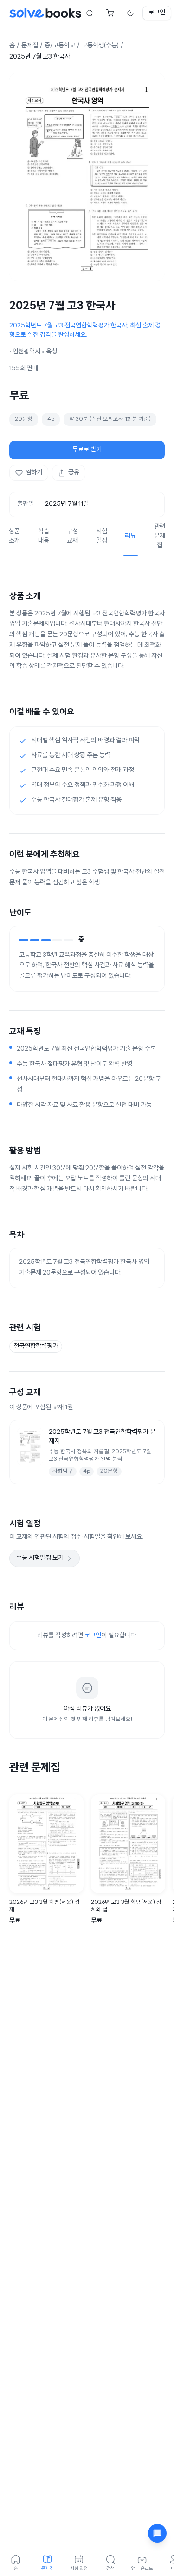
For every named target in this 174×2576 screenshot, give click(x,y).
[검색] (90, 13)
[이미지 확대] (87, 177)
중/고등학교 (60, 46)
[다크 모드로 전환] (130, 13)
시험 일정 (102, 536)
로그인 (157, 13)
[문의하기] (157, 2533)
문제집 (30, 46)
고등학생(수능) (100, 46)
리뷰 (130, 536)
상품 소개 (14, 536)
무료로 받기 (87, 450)
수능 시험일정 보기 (40, 1558)
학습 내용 (44, 536)
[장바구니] (110, 13)
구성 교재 (72, 536)
